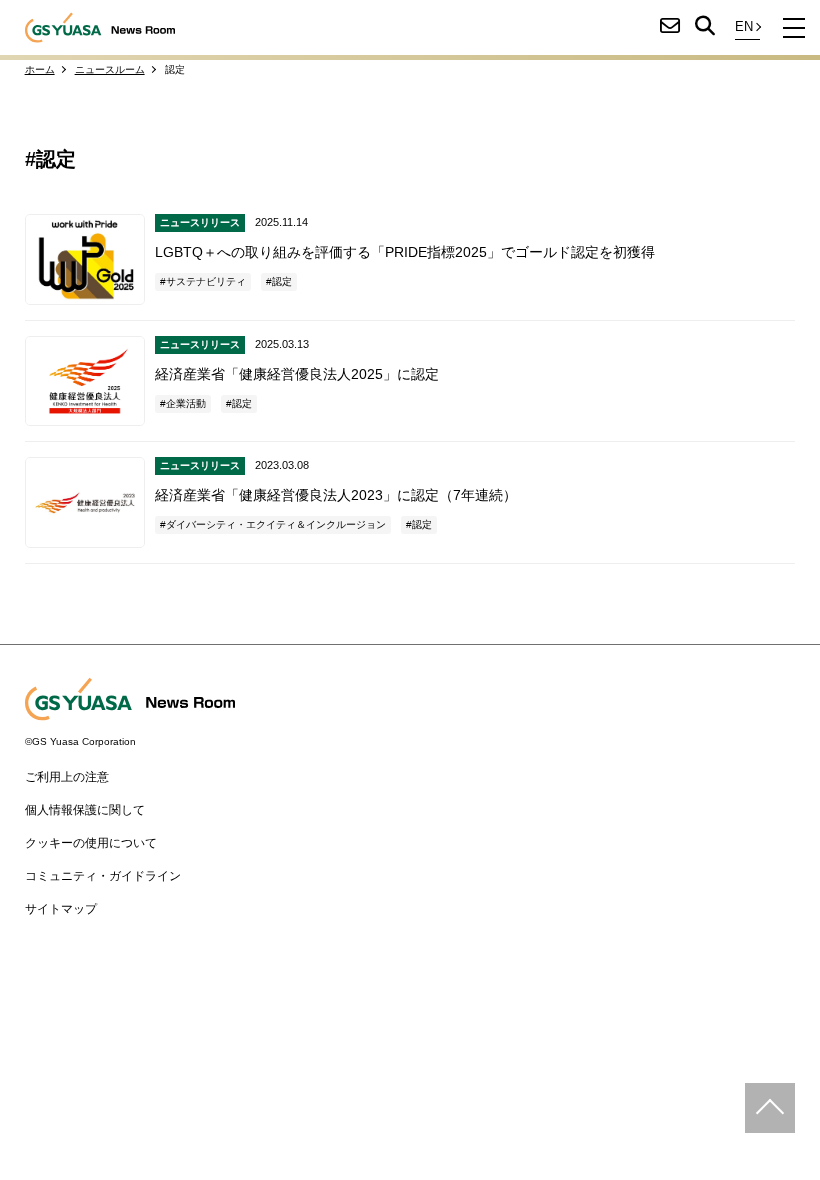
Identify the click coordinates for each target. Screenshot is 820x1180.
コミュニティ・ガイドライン (103, 876)
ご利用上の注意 (67, 777)
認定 (282, 281)
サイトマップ (61, 909)
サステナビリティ (206, 281)
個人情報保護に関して (85, 810)
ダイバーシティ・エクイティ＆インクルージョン (276, 524)
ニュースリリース (200, 222)
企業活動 (186, 403)
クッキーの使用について (91, 843)
